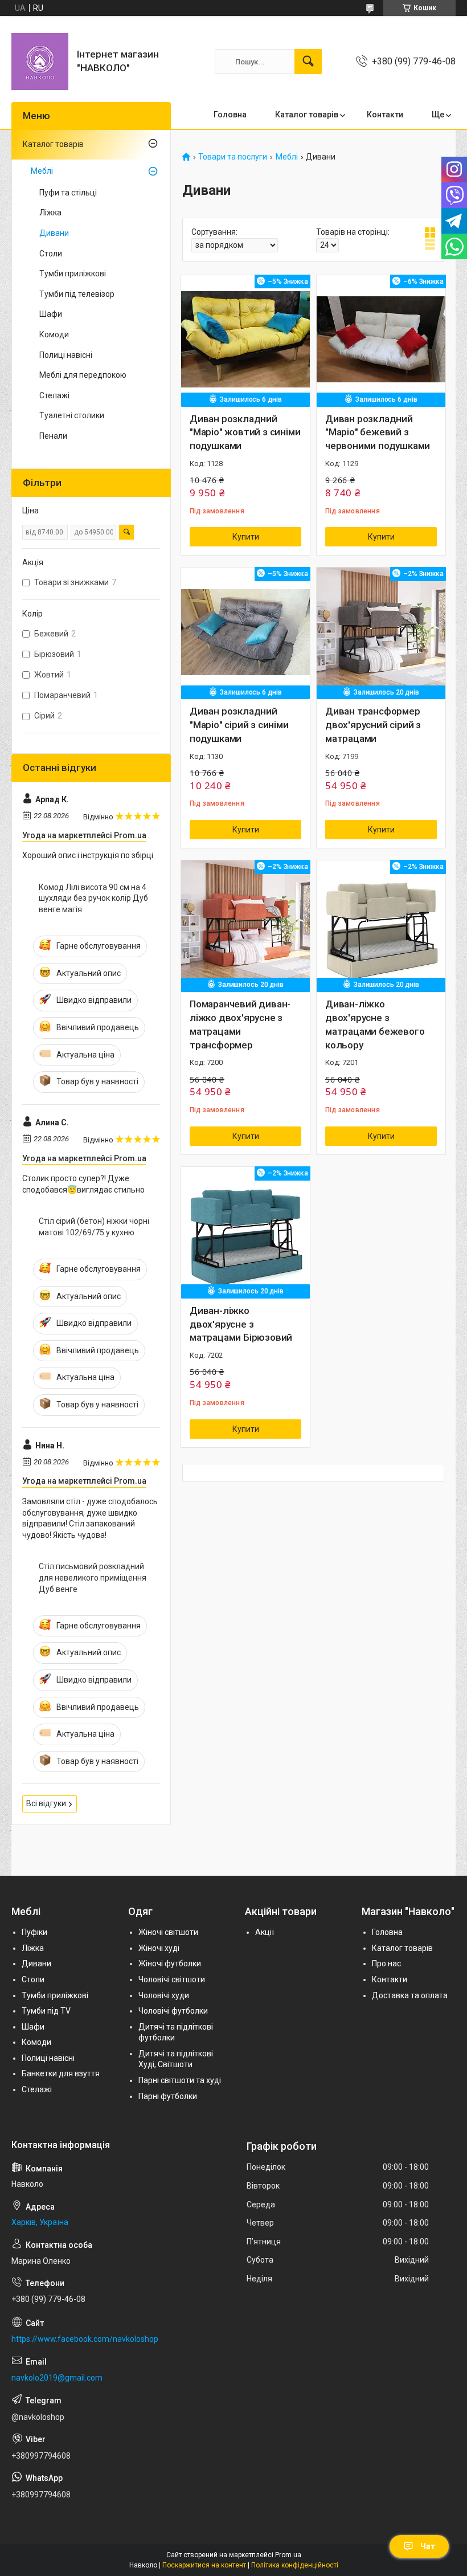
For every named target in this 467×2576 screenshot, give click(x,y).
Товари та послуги (233, 157)
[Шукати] (308, 62)
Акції (265, 1932)
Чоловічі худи (164, 1995)
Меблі (287, 157)
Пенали (53, 436)
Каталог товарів (307, 115)
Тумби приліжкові (73, 273)
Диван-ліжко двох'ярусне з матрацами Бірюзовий (241, 1324)
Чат (428, 2546)
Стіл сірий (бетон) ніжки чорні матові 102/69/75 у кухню (94, 1227)
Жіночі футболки (170, 1963)
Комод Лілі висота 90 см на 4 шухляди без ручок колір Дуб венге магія (93, 898)
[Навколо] (40, 62)
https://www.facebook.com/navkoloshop (85, 2339)
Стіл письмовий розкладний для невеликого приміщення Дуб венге (93, 1577)
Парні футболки (168, 2096)
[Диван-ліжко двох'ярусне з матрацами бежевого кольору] (381, 925)
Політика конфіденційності (295, 2565)
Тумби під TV (46, 2011)
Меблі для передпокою (83, 375)
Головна (230, 115)
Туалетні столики (72, 415)
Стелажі (54, 395)
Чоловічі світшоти (172, 1979)
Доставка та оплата (410, 1995)
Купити (246, 537)
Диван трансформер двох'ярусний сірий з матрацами (373, 725)
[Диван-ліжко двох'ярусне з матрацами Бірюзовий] (245, 1231)
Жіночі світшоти (168, 1932)
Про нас (386, 1963)
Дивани (54, 233)
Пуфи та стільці (68, 193)
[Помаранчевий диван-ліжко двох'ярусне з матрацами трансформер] (245, 925)
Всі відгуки (46, 1803)
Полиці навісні (66, 355)
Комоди (54, 334)
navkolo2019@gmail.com (57, 2378)
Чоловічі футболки (173, 2011)
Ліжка (50, 213)
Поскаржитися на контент (204, 2565)
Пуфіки (34, 1932)
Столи (51, 254)
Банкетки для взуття (61, 2073)
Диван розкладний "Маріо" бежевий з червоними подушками (378, 432)
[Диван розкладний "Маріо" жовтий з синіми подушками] (245, 340)
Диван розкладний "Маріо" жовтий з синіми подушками (245, 432)
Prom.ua (288, 2555)
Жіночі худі (159, 1948)
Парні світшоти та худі (180, 2080)
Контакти (385, 115)
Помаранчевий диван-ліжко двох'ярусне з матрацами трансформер (240, 1024)
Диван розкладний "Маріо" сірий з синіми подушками (239, 725)
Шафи (51, 314)
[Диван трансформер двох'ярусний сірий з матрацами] (381, 632)
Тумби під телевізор (77, 294)
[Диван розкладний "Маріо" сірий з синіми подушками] (245, 632)
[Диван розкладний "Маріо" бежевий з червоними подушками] (381, 340)
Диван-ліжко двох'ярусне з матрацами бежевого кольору (375, 1024)
